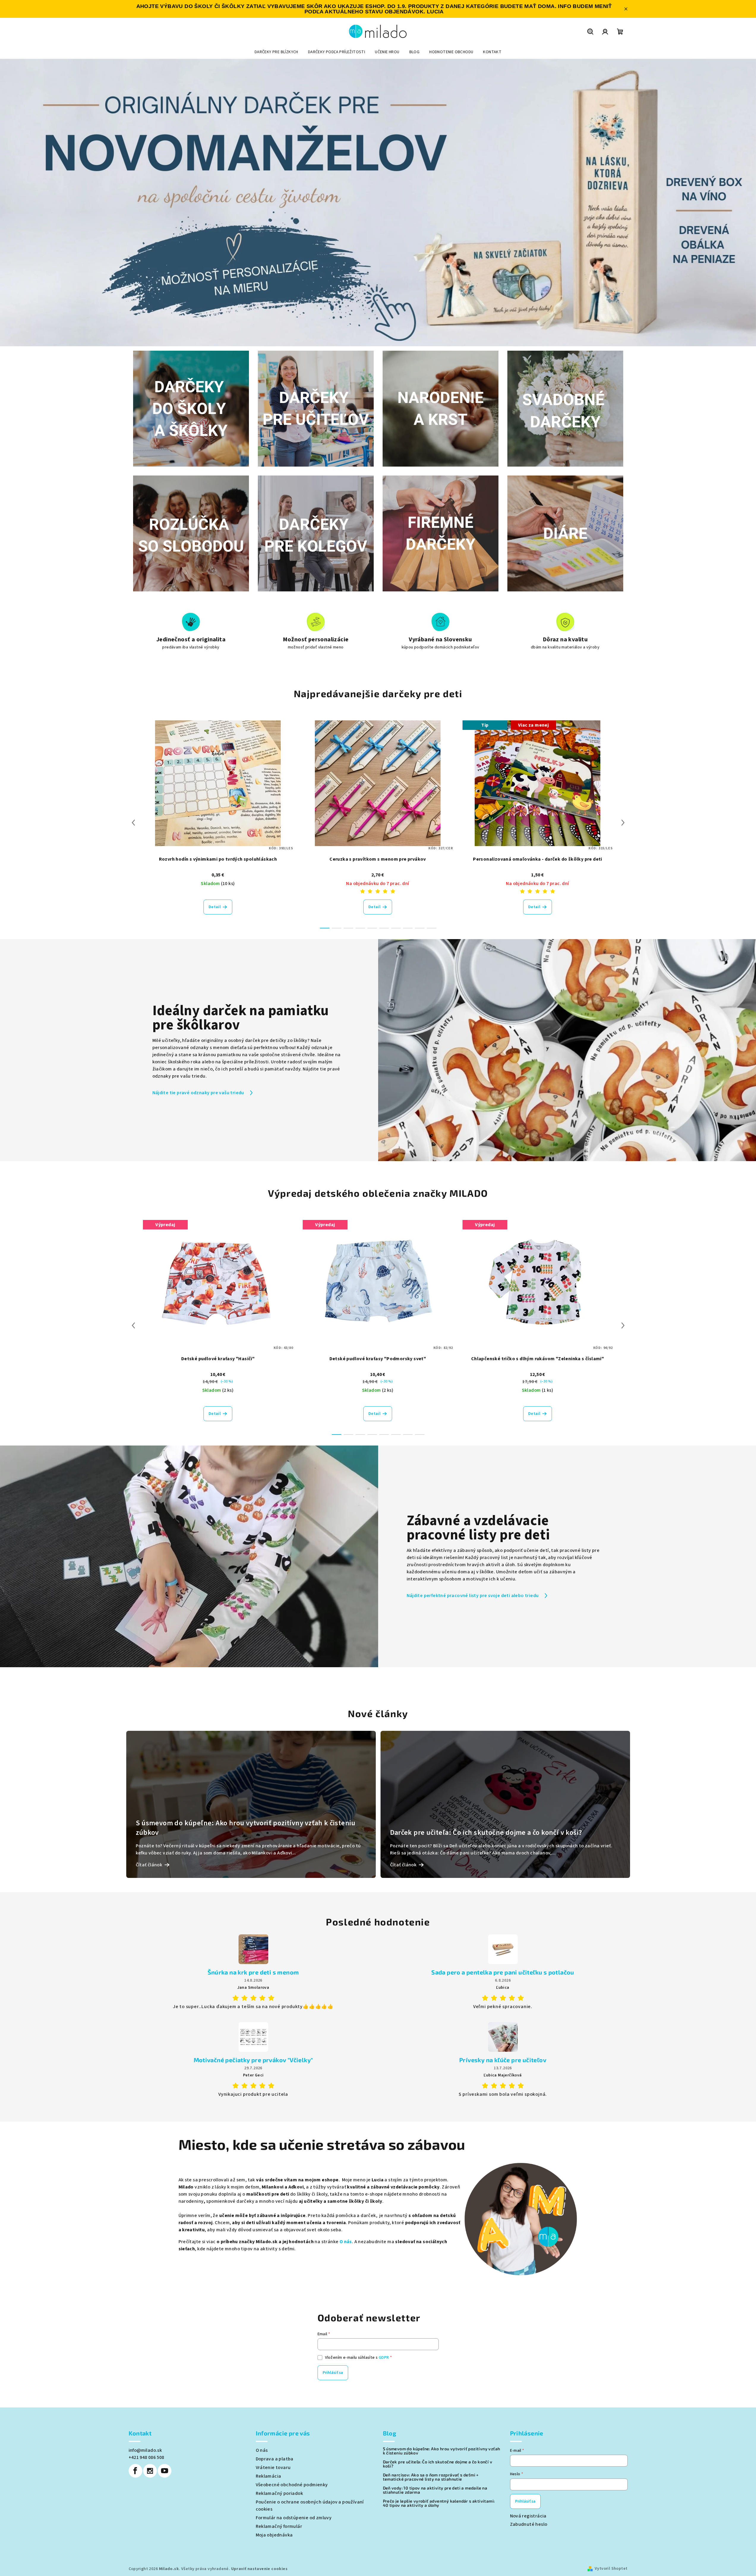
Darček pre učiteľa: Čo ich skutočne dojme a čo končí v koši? (438, 2464)
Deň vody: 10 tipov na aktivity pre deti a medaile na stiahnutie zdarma (435, 2490)
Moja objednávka (274, 2535)
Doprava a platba (275, 2459)
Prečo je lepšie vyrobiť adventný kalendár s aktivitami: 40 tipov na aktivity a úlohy (439, 2503)
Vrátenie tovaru (273, 2468)
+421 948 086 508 (146, 2457)
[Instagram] (150, 2471)
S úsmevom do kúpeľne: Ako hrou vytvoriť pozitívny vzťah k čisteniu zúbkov (442, 2451)
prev (133, 823)
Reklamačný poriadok (280, 2493)
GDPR (384, 2358)
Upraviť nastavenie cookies (259, 2569)
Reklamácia (269, 2476)
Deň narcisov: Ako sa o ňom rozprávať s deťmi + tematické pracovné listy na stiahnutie (431, 2477)
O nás (346, 2242)
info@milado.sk (145, 2450)
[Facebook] (135, 2471)
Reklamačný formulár (279, 2526)
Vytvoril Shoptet (611, 2569)
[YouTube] (165, 2471)
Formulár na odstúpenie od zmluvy (294, 2518)
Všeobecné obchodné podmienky (292, 2485)
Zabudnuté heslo (529, 2524)
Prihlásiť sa (333, 2373)
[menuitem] (276, 52)
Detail (215, 907)
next (623, 823)
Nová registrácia (528, 2516)
